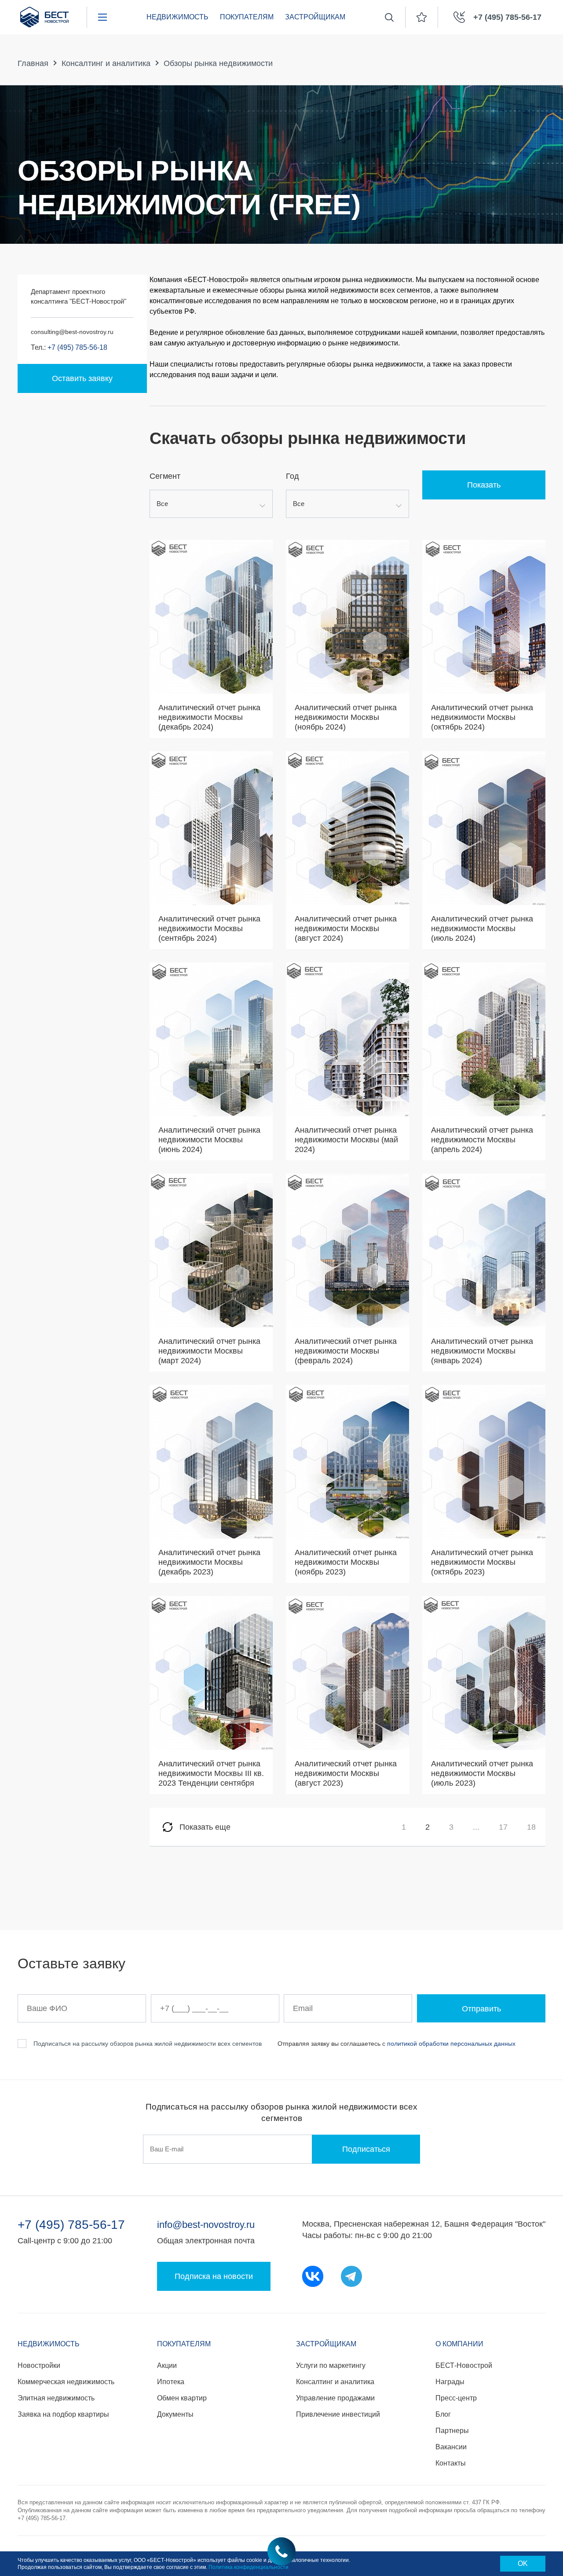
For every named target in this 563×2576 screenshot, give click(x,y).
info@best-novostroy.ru (206, 2225)
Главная (33, 63)
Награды (450, 2382)
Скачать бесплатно (211, 681)
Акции (167, 2365)
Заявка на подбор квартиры (63, 2414)
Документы (175, 2414)
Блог (443, 2414)
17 (503, 1827)
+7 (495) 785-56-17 (71, 2225)
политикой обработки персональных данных (451, 2044)
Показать (484, 485)
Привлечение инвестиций (338, 2414)
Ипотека (171, 2382)
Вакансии (451, 2447)
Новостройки (39, 2365)
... (476, 1827)
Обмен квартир (182, 2398)
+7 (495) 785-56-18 (77, 347)
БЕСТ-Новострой (464, 2365)
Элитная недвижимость (56, 2398)
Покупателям (247, 17)
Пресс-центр (456, 2398)
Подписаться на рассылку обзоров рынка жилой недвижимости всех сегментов (148, 2044)
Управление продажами (335, 2398)
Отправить (481, 2009)
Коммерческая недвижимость (66, 2382)
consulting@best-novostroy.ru (72, 332)
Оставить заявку (82, 378)
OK (523, 2563)
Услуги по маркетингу (331, 2365)
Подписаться (366, 2149)
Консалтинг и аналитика (106, 63)
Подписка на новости (214, 2276)
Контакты (451, 2463)
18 (531, 1827)
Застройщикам (315, 17)
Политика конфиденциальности (249, 2567)
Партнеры (452, 2431)
